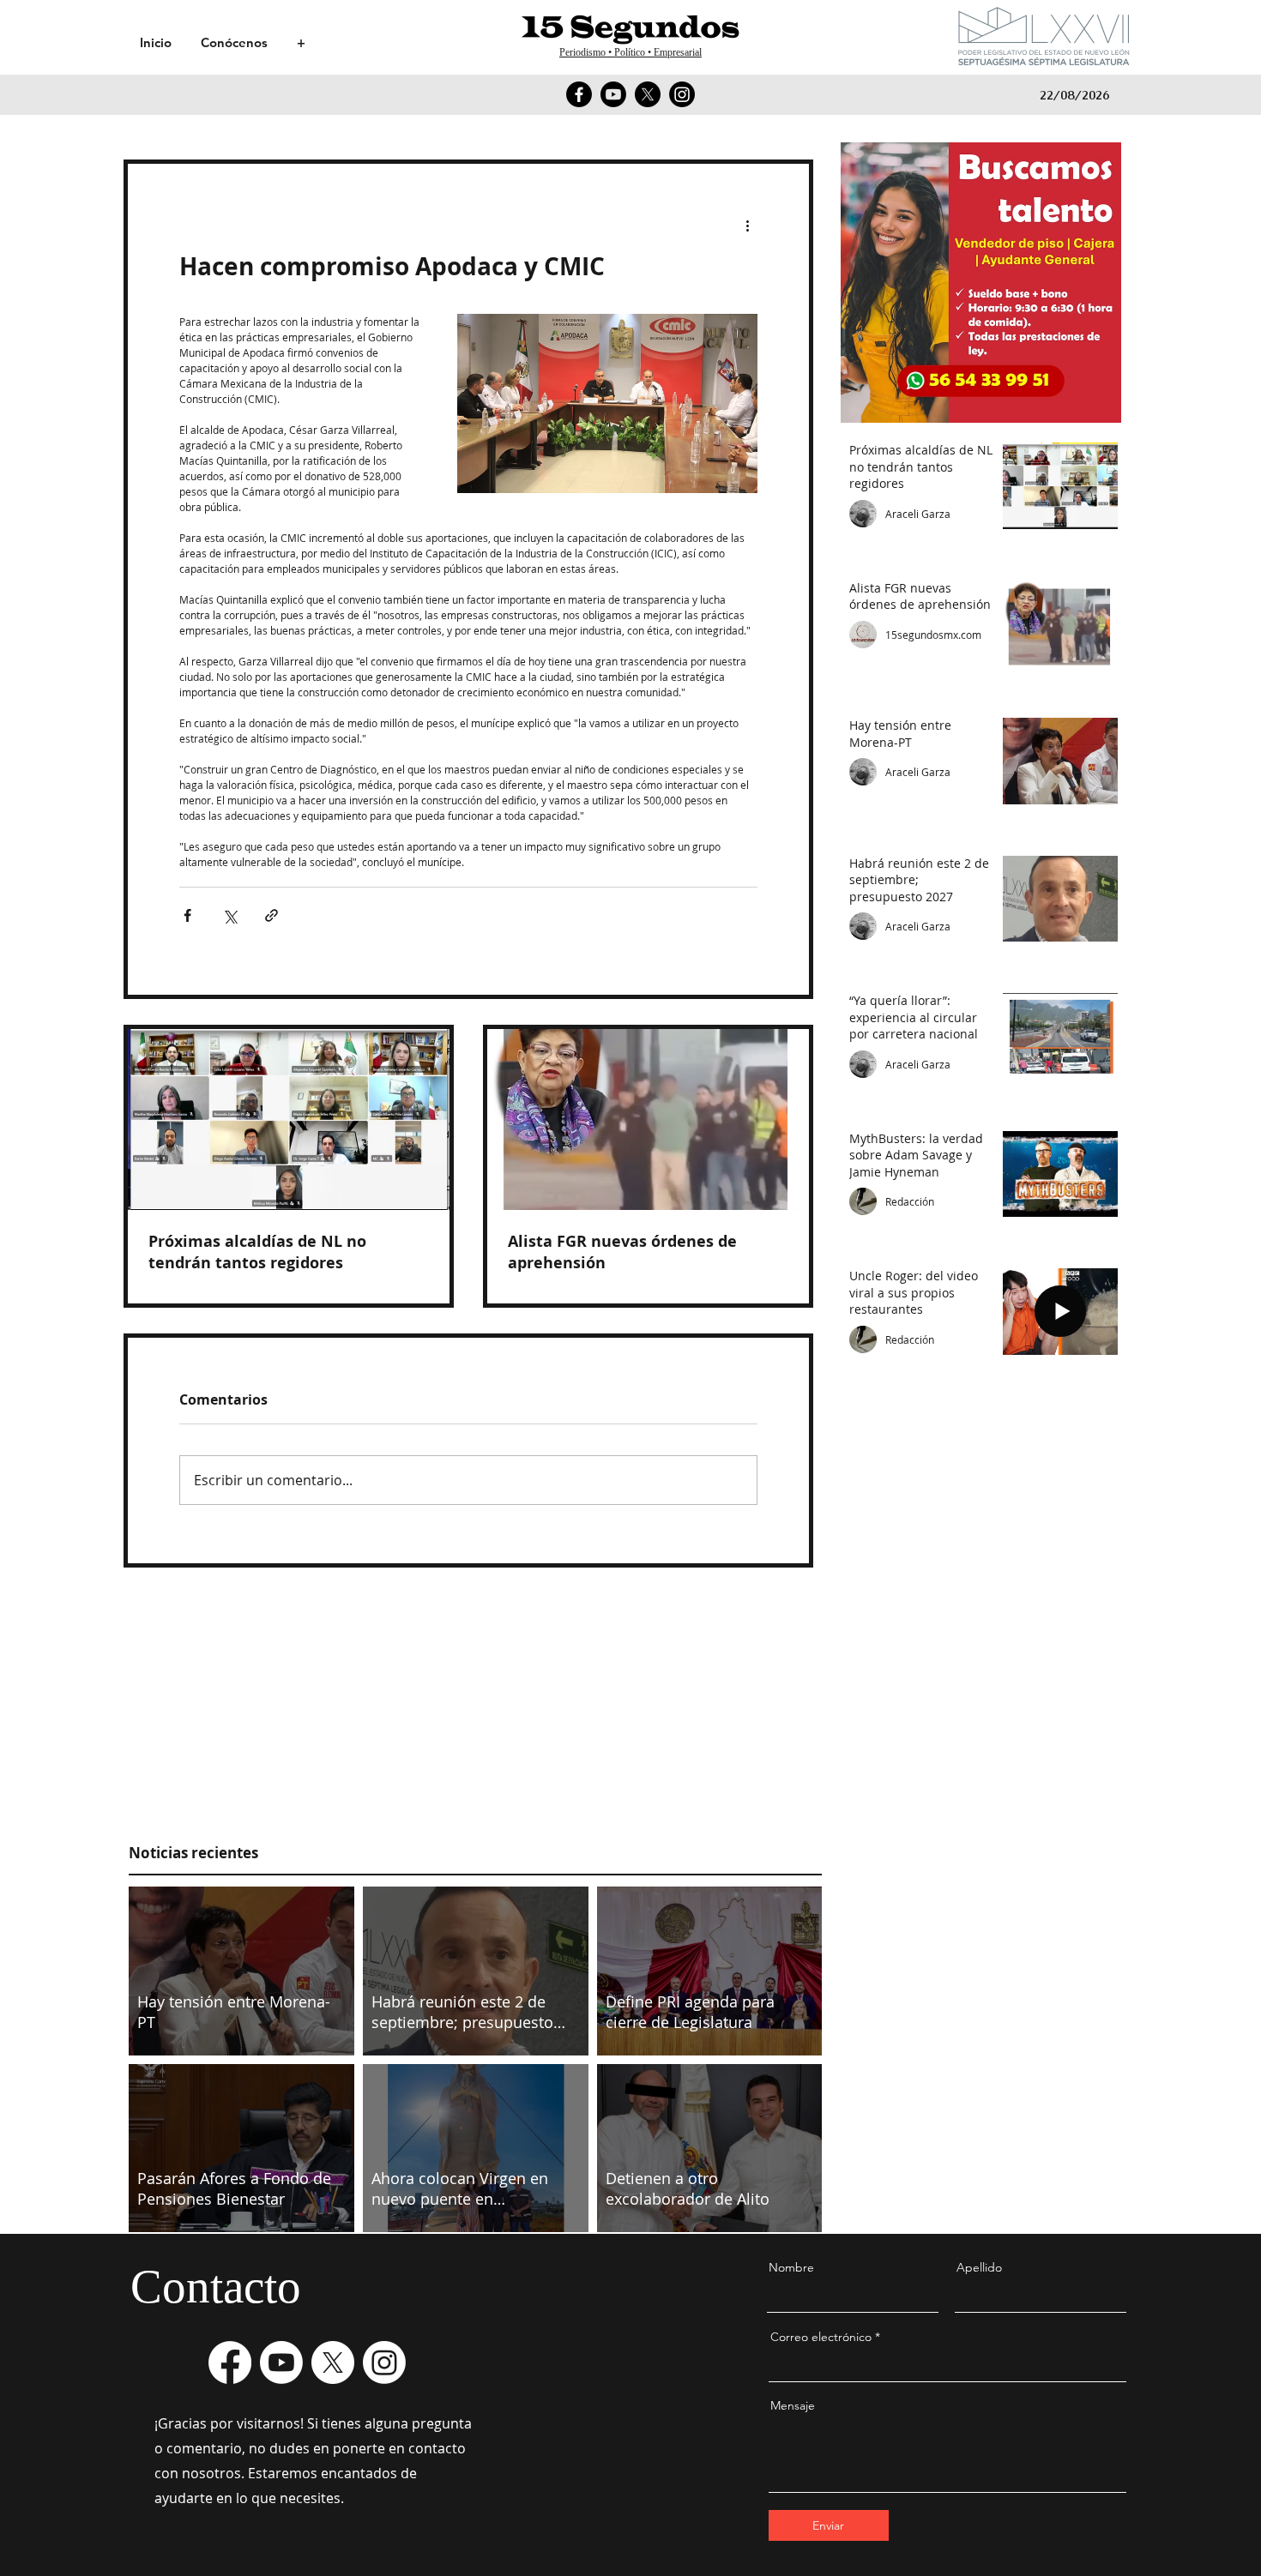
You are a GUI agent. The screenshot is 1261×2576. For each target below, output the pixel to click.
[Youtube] (613, 94)
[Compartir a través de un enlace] (272, 915)
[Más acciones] (747, 226)
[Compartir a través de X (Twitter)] (229, 915)
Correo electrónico (821, 2337)
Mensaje (793, 2405)
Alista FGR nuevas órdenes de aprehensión (622, 1252)
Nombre (791, 2267)
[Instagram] (682, 94)
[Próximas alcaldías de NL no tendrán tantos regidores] (289, 1119)
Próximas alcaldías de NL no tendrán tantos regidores (257, 1252)
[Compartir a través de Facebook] (187, 915)
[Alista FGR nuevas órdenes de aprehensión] (648, 1119)
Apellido (979, 2267)
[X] (648, 94)
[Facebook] (579, 94)
